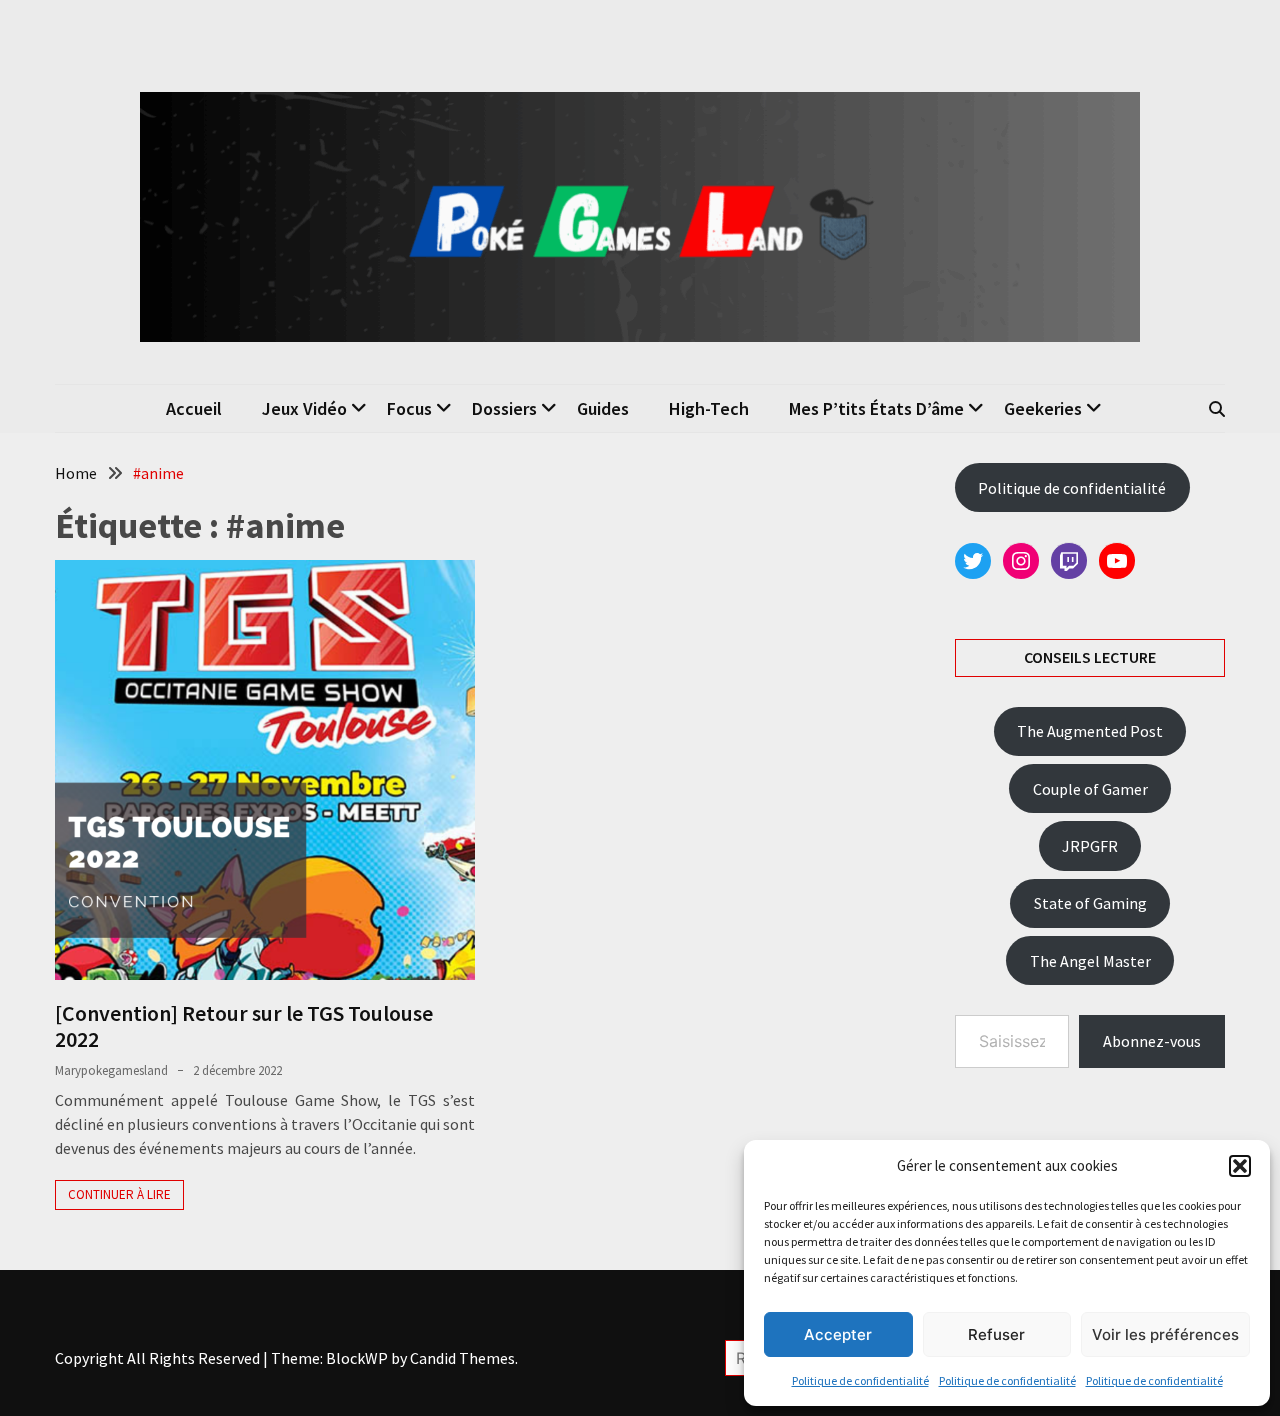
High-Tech (709, 408)
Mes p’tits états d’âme (876, 408)
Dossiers (504, 408)
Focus (409, 408)
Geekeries (1043, 408)
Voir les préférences (1165, 1334)
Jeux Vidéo (304, 408)
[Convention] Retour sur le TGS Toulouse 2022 (244, 1026)
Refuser (996, 1334)
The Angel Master (1090, 961)
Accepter (838, 1334)
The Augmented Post (1090, 731)
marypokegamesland (111, 1070)
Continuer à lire (119, 1194)
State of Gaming (1090, 903)
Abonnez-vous (1152, 1041)
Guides (603, 408)
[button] (1240, 1166)
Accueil (194, 408)
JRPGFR (1090, 846)
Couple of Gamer (1090, 789)
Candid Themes (462, 1358)
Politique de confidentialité (860, 1380)
